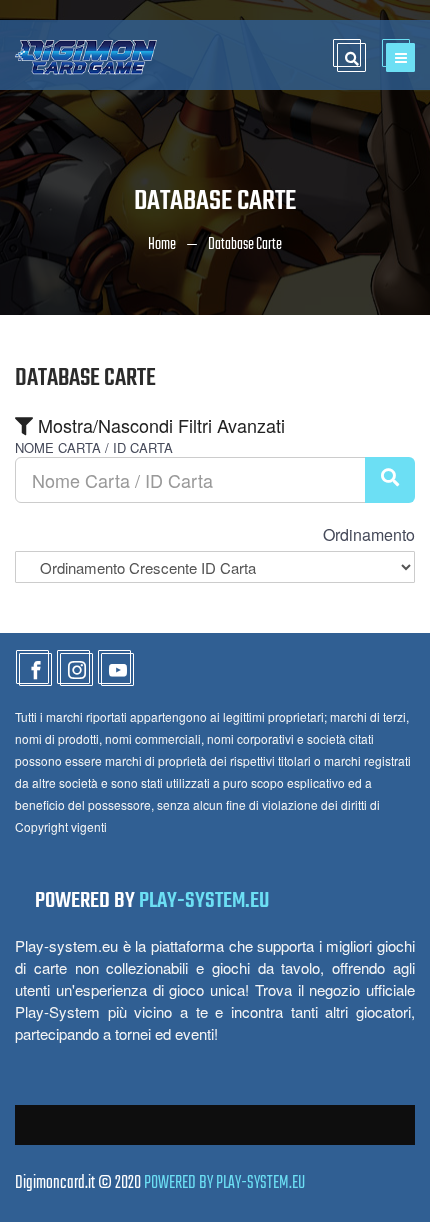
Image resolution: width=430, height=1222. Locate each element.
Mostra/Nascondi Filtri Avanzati (159, 425)
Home (162, 245)
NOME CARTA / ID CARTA (94, 448)
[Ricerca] (390, 480)
